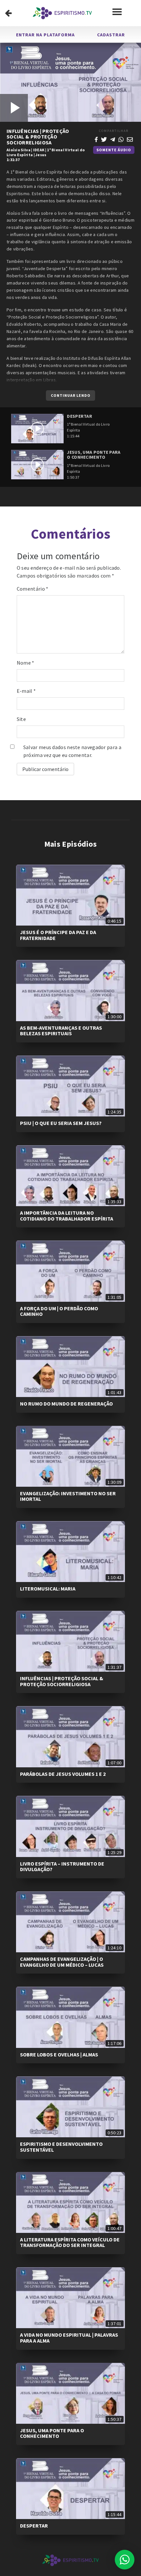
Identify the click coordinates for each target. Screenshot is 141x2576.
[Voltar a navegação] (8, 13)
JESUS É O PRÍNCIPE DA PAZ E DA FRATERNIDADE (58, 935)
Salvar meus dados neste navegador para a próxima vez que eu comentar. (72, 751)
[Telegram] (113, 139)
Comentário (33, 589)
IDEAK (39, 150)
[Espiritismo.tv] (62, 13)
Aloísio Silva (19, 150)
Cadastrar (111, 35)
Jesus (41, 155)
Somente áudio (114, 150)
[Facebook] (96, 139)
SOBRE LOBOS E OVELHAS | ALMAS (59, 2054)
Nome (26, 663)
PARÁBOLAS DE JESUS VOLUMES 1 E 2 (63, 1774)
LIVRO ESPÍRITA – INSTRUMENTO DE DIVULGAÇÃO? (62, 1867)
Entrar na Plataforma (45, 35)
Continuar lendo (71, 395)
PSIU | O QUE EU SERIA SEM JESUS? (61, 1123)
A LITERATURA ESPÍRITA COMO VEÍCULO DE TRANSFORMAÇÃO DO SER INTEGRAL (70, 2242)
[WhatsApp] (121, 139)
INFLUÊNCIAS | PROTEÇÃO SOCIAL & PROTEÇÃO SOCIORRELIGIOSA (62, 1681)
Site (21, 719)
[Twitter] (104, 139)
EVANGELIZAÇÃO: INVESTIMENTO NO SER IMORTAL (68, 1496)
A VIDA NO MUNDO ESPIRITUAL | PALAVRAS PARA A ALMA (69, 2338)
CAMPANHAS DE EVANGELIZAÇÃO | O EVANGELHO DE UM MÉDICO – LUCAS (62, 1962)
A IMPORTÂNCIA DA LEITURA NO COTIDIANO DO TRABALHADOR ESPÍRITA (67, 1216)
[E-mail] (130, 139)
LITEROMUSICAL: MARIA (48, 1589)
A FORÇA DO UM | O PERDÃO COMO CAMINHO (59, 1311)
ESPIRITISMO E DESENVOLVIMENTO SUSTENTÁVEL (61, 2147)
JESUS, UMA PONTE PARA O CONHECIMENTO (52, 2433)
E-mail (26, 691)
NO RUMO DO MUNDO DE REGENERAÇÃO (66, 1404)
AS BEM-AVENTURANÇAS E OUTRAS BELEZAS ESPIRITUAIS (61, 1031)
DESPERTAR (34, 2526)
